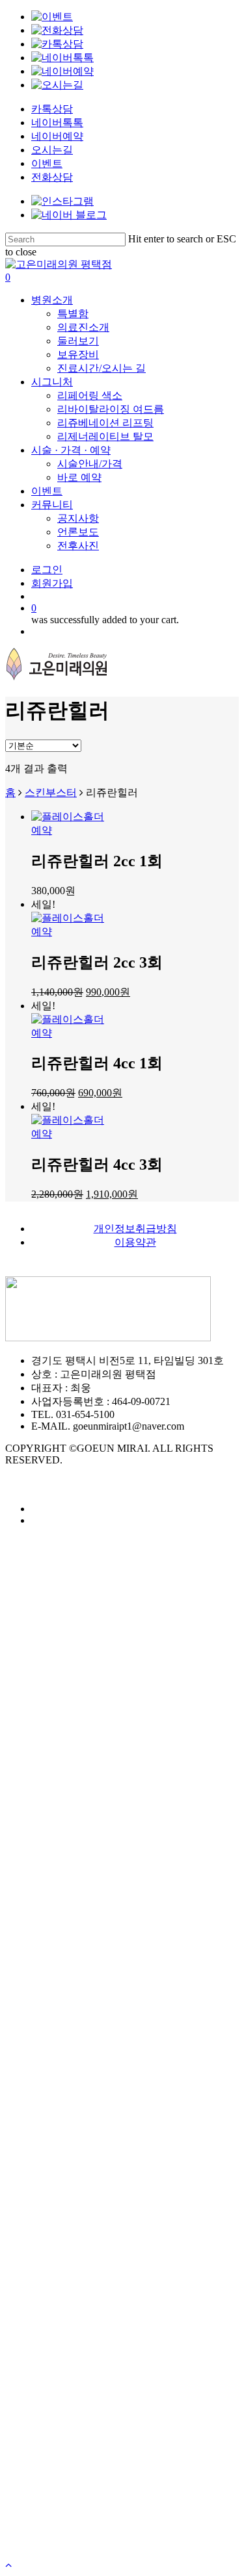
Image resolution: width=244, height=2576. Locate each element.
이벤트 (47, 163)
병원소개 (57, 2302)
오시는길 (52, 150)
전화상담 (52, 177)
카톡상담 (52, 109)
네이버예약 (57, 136)
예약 (42, 830)
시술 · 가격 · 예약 (80, 2341)
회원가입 (57, 2419)
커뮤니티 (57, 2380)
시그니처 (57, 2322)
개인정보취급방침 (135, 1229)
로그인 (51, 2400)
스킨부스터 (51, 792)
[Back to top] (8, 2565)
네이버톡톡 (57, 122)
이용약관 (135, 1242)
